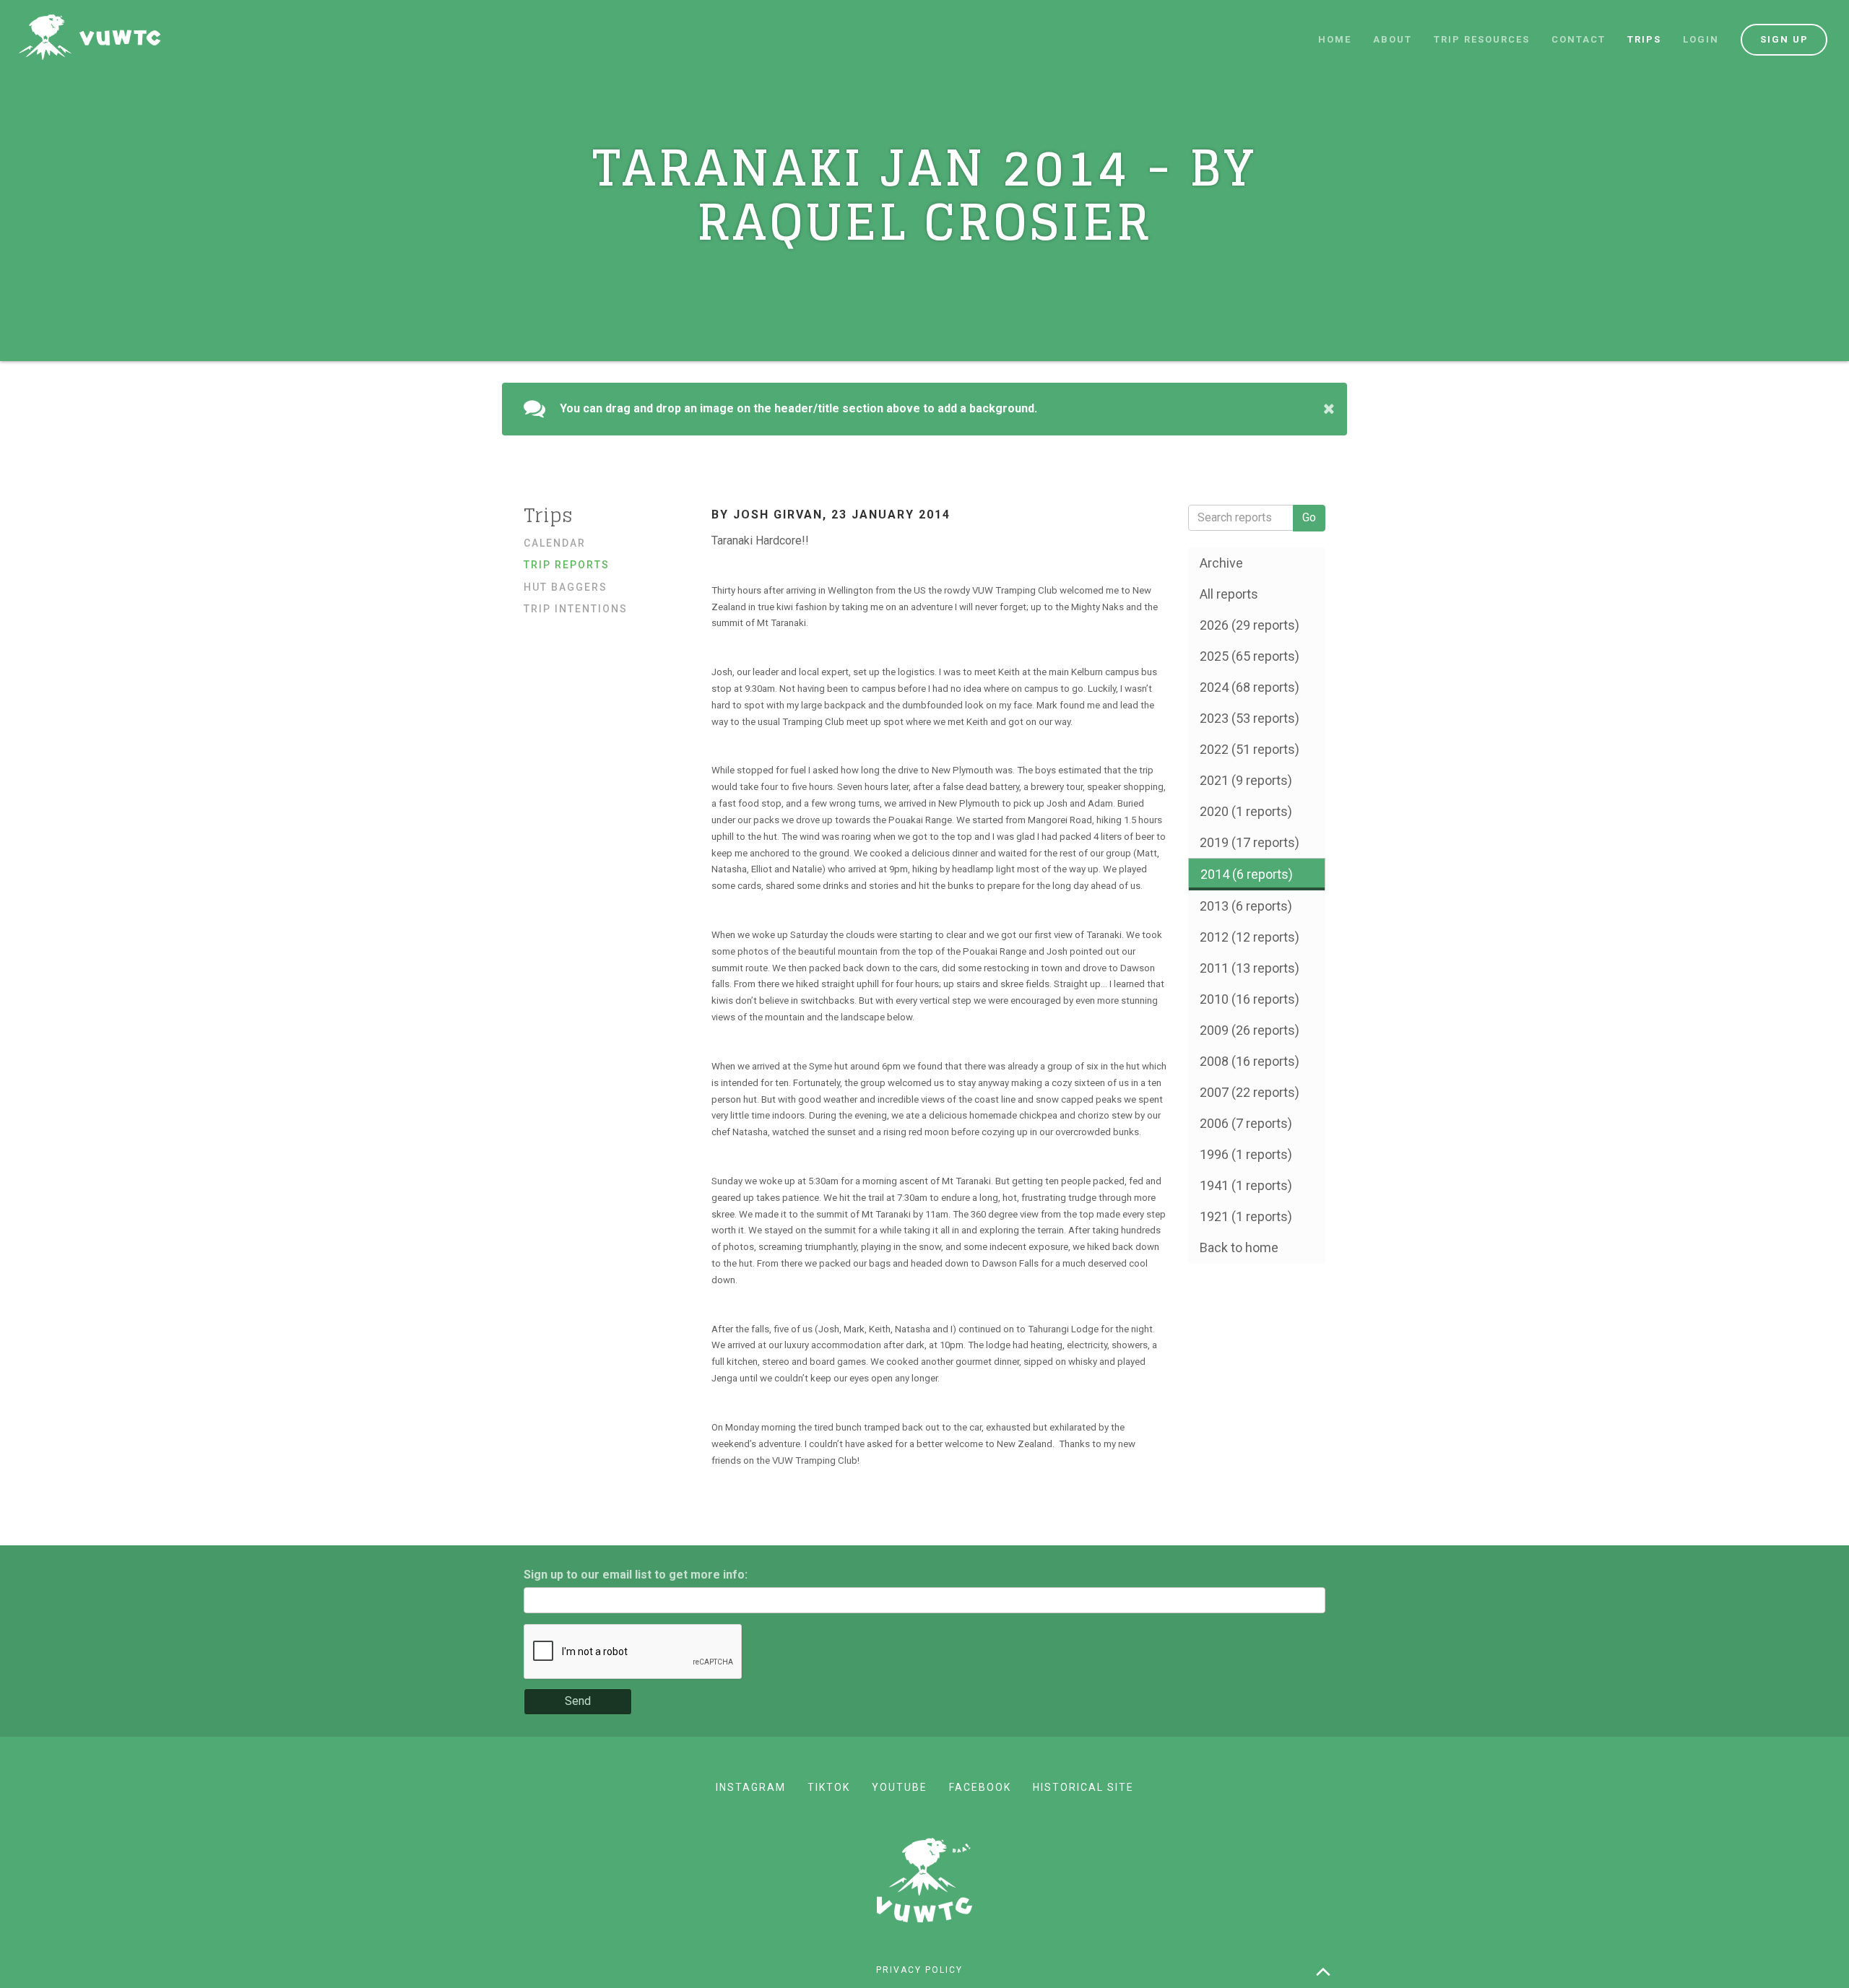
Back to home (1239, 1247)
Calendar (555, 543)
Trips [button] (1644, 39)
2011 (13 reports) (1250, 968)
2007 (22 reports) (1250, 1092)
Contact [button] (1579, 39)
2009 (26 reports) (1250, 1030)
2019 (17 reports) (1250, 842)
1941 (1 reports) (1246, 1185)
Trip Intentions (576, 609)
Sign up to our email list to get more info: (636, 1575)
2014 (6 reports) (1247, 874)
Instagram (751, 1787)
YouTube (900, 1787)
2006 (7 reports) (1246, 1123)
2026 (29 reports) (1250, 625)
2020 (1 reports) (1246, 811)
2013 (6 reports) (1246, 906)
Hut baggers (566, 587)
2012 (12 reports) (1250, 937)
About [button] (1393, 39)
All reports (1229, 594)
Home (1335, 39)
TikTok (829, 1787)
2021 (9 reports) (1246, 780)
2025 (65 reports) (1250, 656)
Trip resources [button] (1482, 39)
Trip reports (567, 565)
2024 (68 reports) (1250, 687)
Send (578, 1701)
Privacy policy (919, 1970)
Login (1701, 39)
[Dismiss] (1329, 409)
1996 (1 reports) (1246, 1154)
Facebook (980, 1787)
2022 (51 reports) (1250, 749)
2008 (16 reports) (1250, 1061)
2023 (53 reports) (1250, 718)
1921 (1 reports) (1246, 1216)
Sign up (1784, 39)
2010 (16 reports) (1250, 999)
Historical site (1083, 1787)
